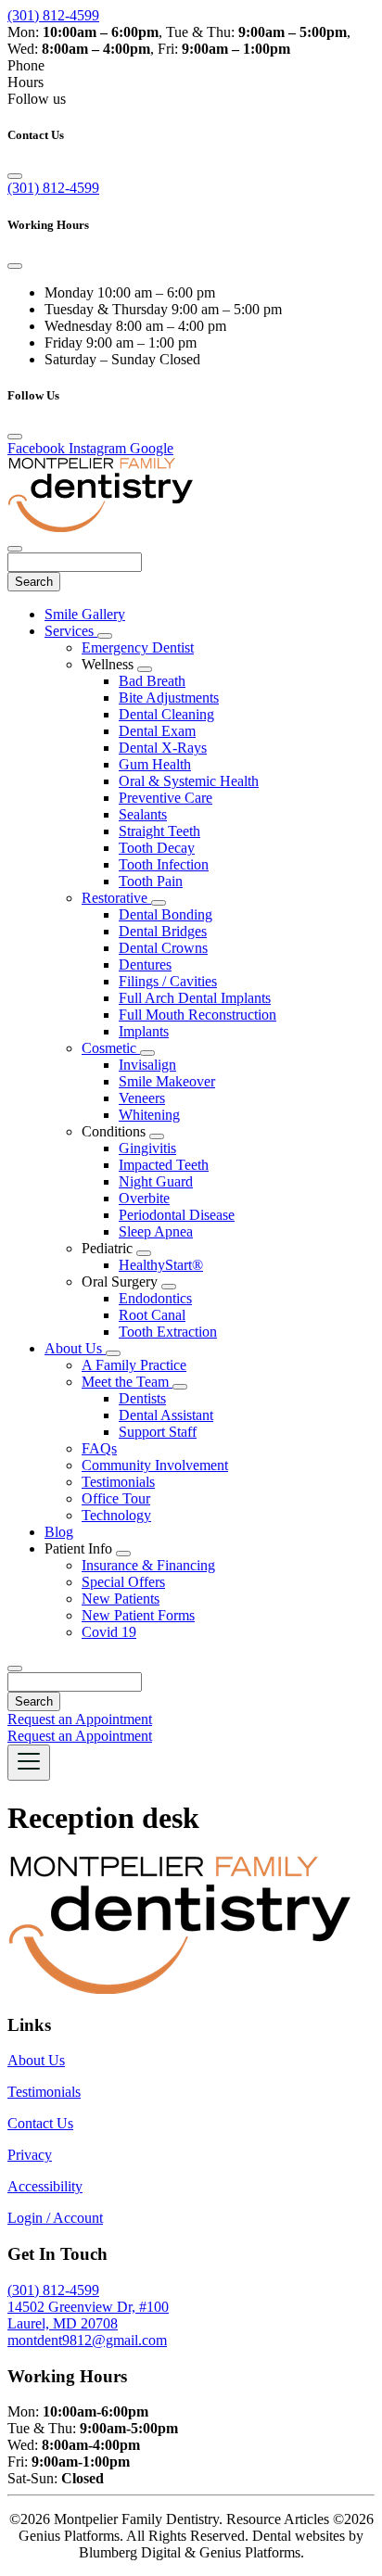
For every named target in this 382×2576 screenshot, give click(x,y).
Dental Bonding (166, 914)
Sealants (143, 814)
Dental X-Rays (163, 748)
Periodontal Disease (177, 1215)
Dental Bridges (163, 931)
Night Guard (156, 1181)
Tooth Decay (157, 848)
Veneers (142, 1098)
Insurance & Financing (148, 1565)
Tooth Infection (164, 864)
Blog (59, 1532)
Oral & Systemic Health (189, 781)
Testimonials (118, 1482)
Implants (144, 1031)
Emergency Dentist (138, 647)
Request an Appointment (80, 1719)
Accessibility (45, 2186)
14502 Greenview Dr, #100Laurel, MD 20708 (88, 2315)
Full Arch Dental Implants (195, 998)
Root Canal (152, 1315)
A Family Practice (134, 1365)
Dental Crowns (163, 948)
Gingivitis (147, 1148)
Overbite (144, 1198)
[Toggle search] (15, 1669)
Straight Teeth (159, 831)
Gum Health (155, 764)
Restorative (116, 898)
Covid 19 (109, 1632)
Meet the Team (127, 1382)
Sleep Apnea (156, 1231)
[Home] (100, 527)
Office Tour (116, 1498)
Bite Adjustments (169, 698)
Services (71, 631)
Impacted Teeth (164, 1165)
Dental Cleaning (166, 714)
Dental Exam (157, 731)
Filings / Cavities (168, 981)
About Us (75, 1348)
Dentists (142, 1398)
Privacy (30, 2155)
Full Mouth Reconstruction (197, 1015)
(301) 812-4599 (53, 15)
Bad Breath (152, 681)
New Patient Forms (138, 1615)
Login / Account (55, 2218)
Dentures (145, 964)
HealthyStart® (161, 1265)
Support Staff (158, 1432)
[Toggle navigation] (29, 1763)
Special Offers (123, 1582)
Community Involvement (155, 1465)
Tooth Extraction (168, 1332)
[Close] (15, 176)
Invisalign (147, 1065)
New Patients (121, 1599)
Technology (116, 1515)
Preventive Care (166, 798)
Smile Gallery (85, 614)
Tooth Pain (151, 881)
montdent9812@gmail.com (87, 2340)
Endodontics (155, 1298)
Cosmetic (111, 1048)
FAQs (99, 1448)
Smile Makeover (167, 1081)
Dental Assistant (166, 1415)
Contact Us (40, 2123)
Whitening (149, 1115)
